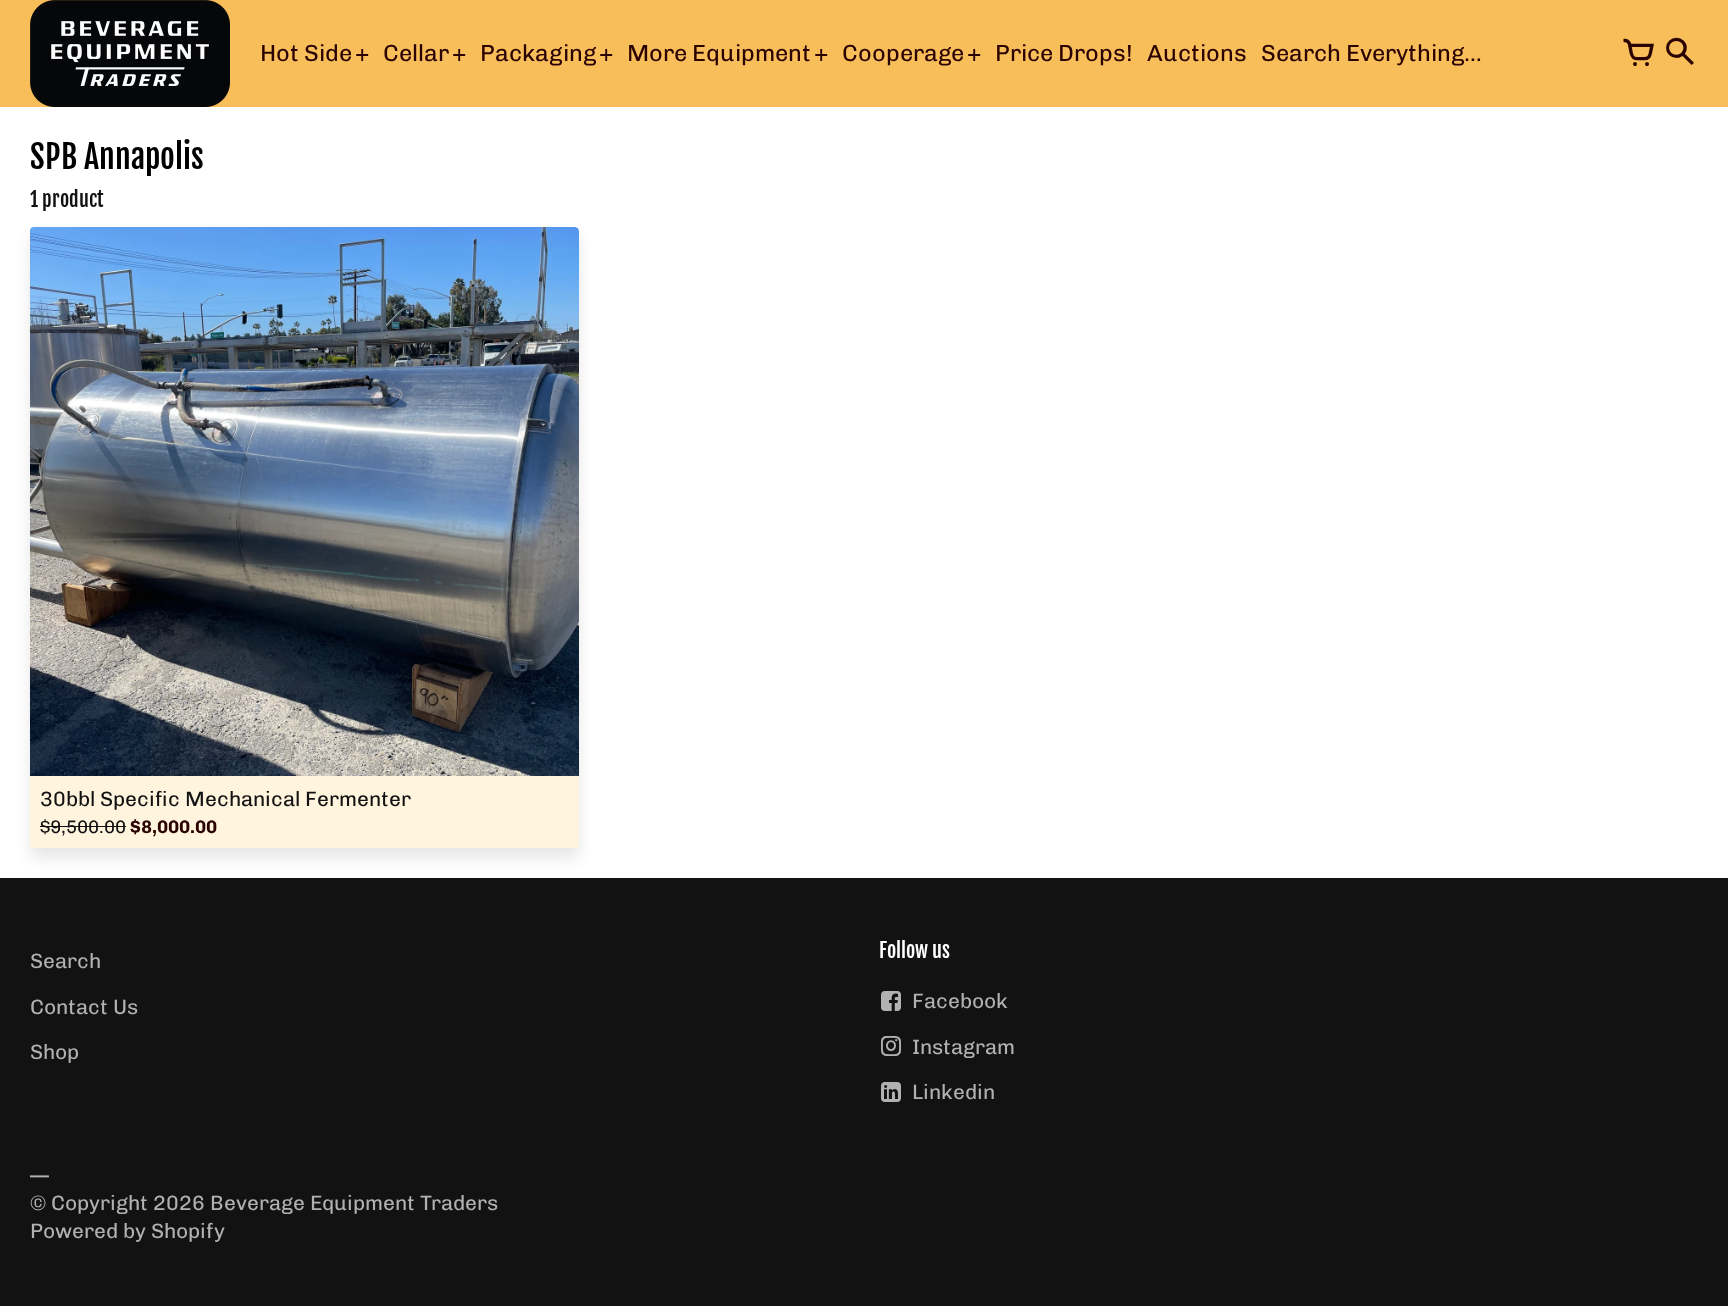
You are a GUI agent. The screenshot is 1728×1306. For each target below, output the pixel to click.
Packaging (538, 53)
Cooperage (903, 53)
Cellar (416, 53)
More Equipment (719, 53)
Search (65, 960)
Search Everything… (1371, 53)
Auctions (1197, 53)
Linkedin (953, 1091)
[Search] (1678, 54)
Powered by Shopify (127, 1230)
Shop (54, 1051)
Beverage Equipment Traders (354, 1202)
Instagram (963, 1046)
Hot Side (306, 53)
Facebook (960, 1000)
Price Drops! (1064, 53)
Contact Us (84, 1006)
